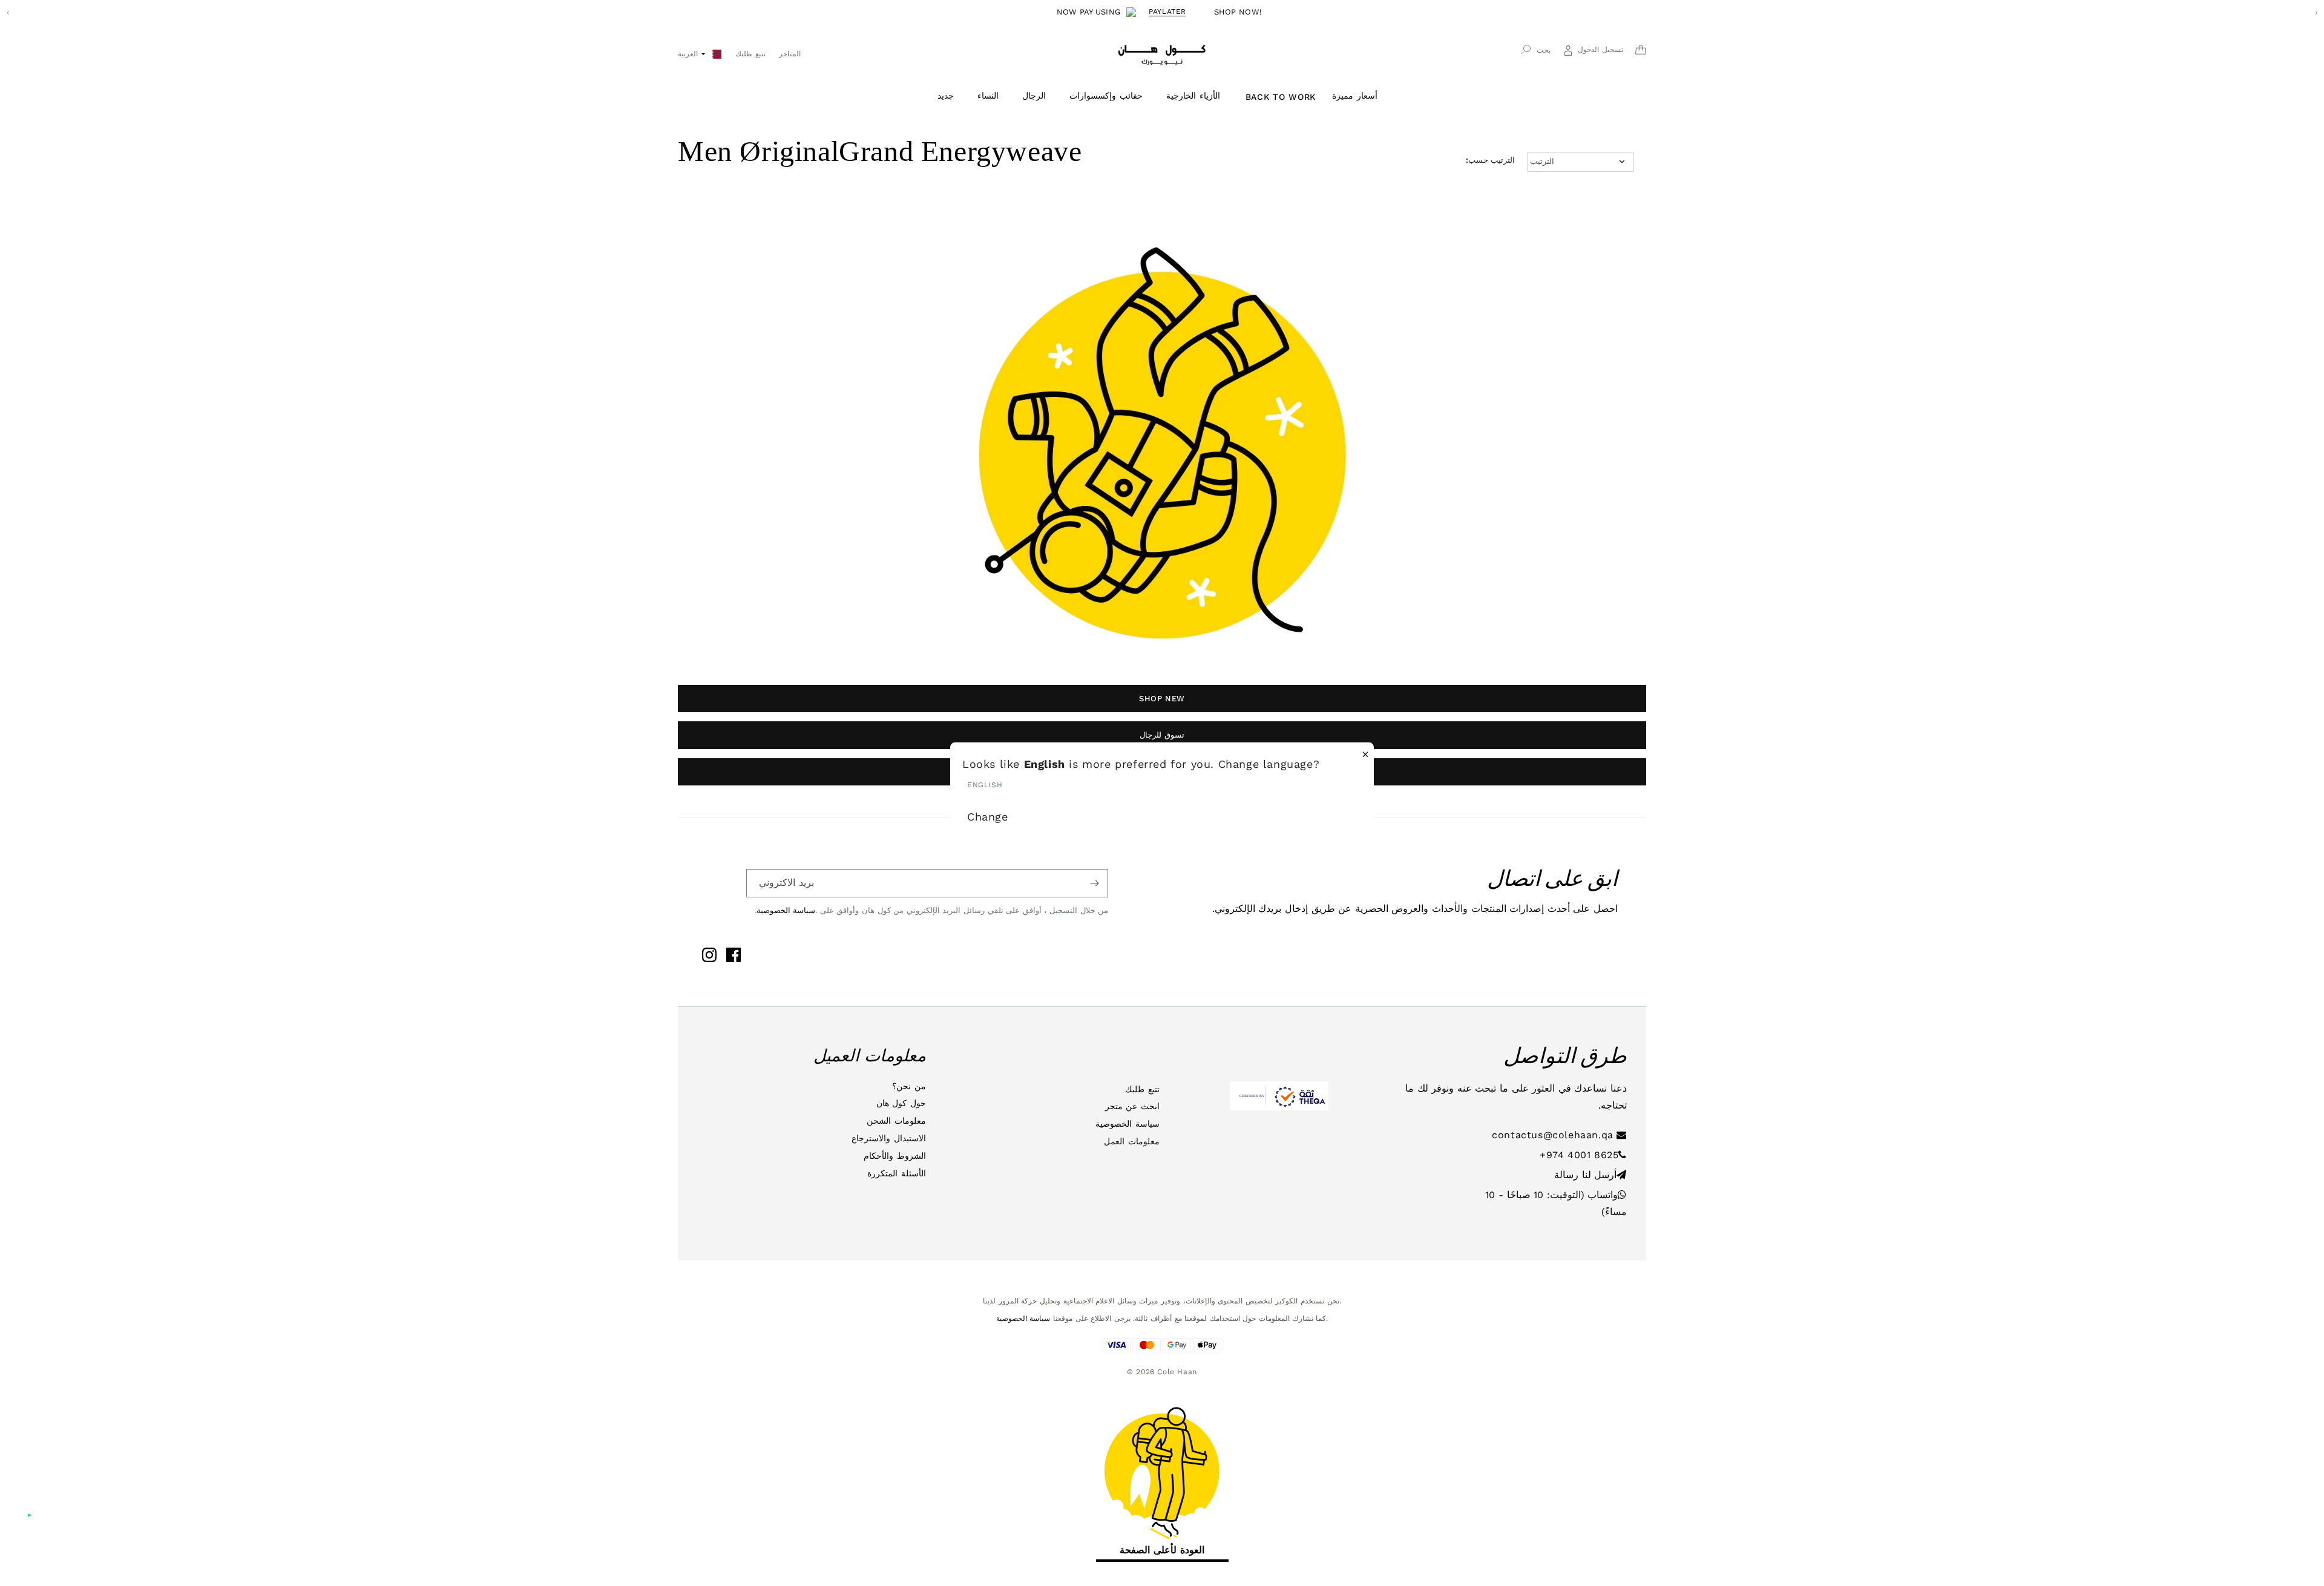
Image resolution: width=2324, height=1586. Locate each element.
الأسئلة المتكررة (897, 1173)
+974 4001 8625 (1579, 1155)
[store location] (717, 53)
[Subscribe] (1094, 883)
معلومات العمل (1132, 1141)
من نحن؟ (909, 1086)
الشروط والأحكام (895, 1156)
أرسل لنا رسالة (1585, 1175)
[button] (950, 96)
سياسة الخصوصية (786, 910)
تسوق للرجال (1162, 735)
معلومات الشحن (896, 1121)
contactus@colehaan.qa (1554, 1135)
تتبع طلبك (1142, 1089)
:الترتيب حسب (1490, 160)
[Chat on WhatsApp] (38, 1502)
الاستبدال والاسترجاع (889, 1138)
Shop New (1162, 699)
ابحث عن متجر (1132, 1106)
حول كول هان (901, 1103)
